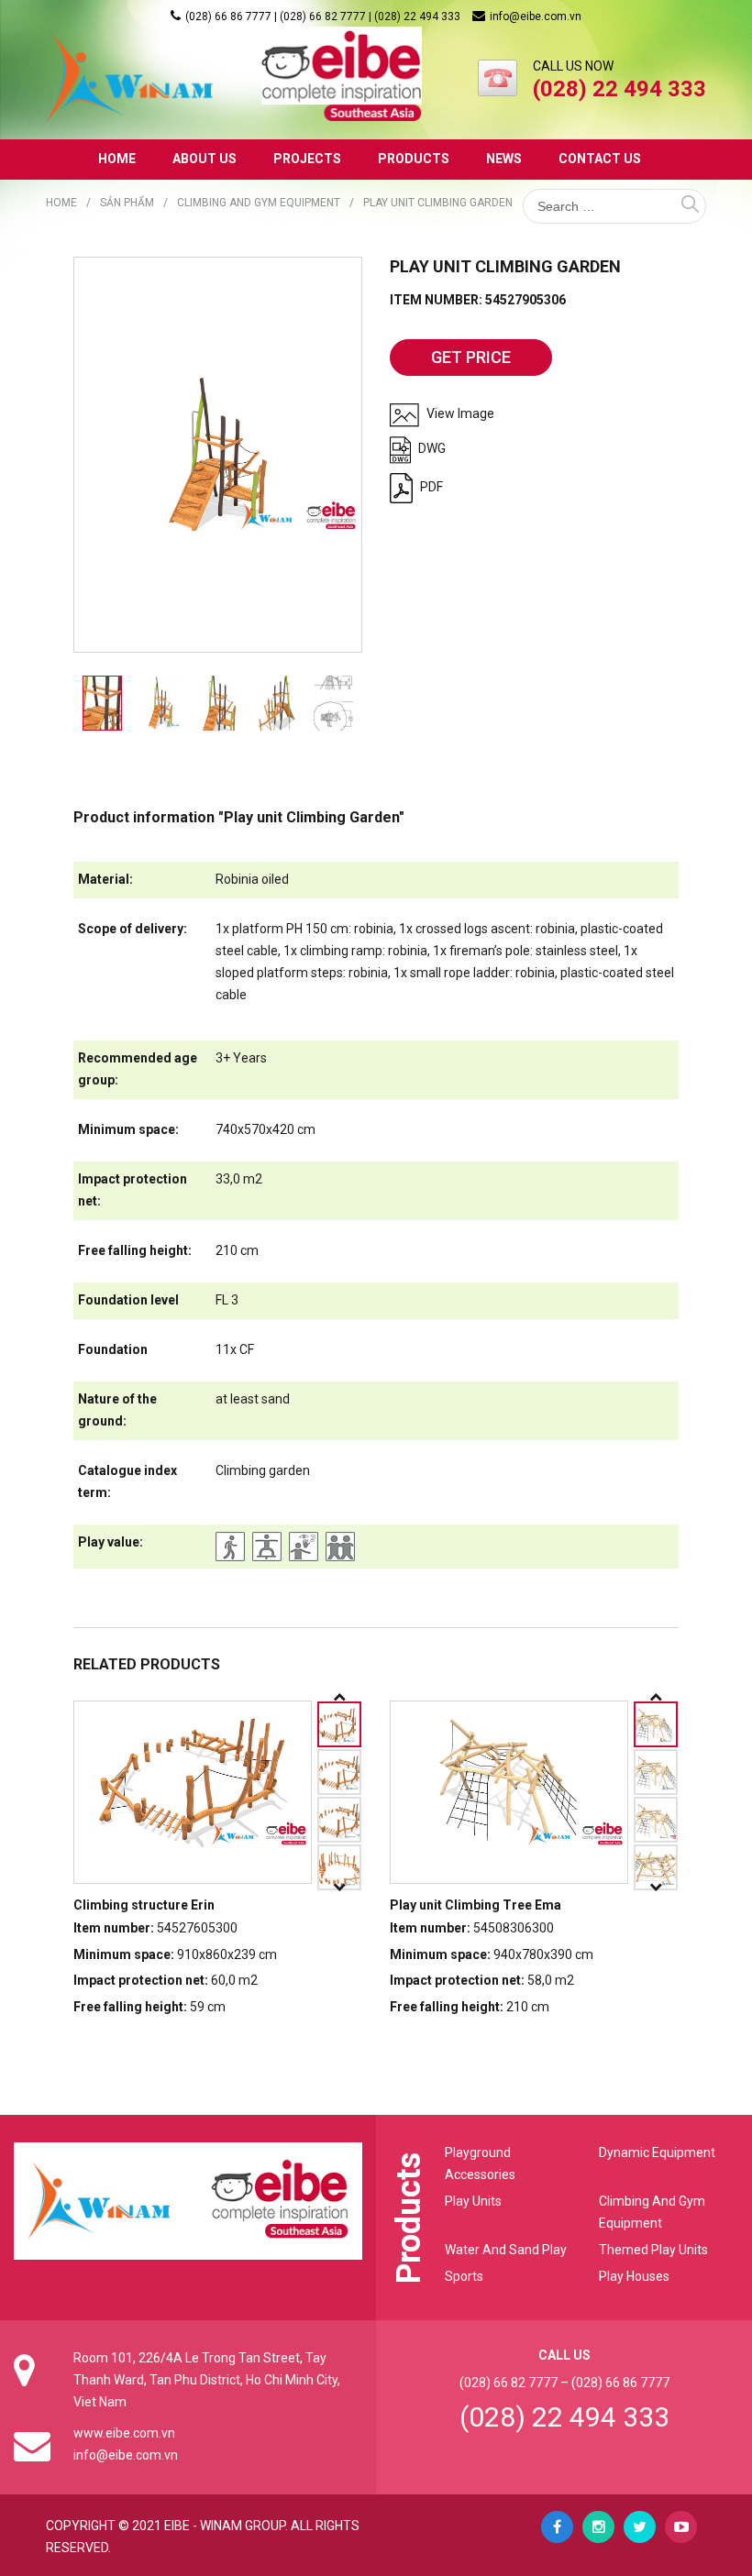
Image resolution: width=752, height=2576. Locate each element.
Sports (464, 2276)
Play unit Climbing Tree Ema (476, 1905)
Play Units (473, 2201)
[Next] (339, 1888)
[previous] (339, 1697)
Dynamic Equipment (657, 2152)
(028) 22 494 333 (564, 2417)
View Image (459, 413)
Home (117, 159)
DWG (431, 448)
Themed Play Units (653, 2250)
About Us (205, 159)
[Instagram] (598, 2527)
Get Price (471, 357)
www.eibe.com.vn (124, 2433)
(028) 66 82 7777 (509, 2383)
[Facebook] (557, 2527)
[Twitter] (640, 2527)
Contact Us (600, 159)
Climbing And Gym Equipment (259, 203)
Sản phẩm (127, 203)
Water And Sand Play (506, 2250)
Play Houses (634, 2276)
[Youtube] (681, 2527)
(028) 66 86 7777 (620, 2383)
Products (414, 159)
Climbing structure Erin (144, 1905)
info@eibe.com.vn (536, 17)
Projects (307, 159)
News (504, 159)
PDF (430, 487)
